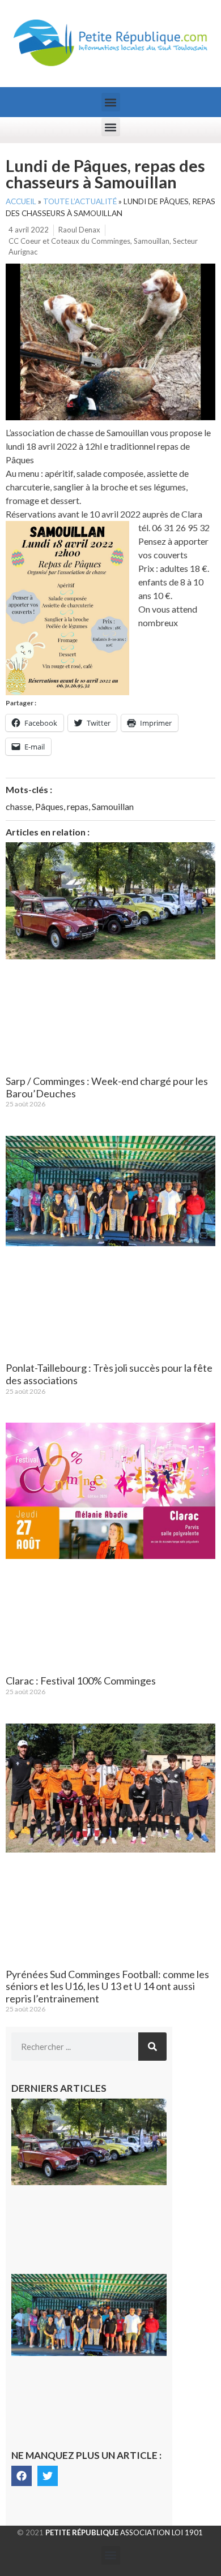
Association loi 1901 (124, 2532)
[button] (111, 102)
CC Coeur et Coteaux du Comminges (69, 241)
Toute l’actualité (80, 201)
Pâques (49, 806)
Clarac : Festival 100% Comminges (81, 1681)
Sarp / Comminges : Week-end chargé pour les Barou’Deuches (107, 1087)
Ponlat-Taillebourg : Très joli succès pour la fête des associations (109, 1374)
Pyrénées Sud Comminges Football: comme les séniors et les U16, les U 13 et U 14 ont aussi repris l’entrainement (107, 1986)
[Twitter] (48, 2476)
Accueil (21, 201)
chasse (19, 806)
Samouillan (152, 241)
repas (78, 806)
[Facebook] (22, 2476)
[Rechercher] (152, 2047)
